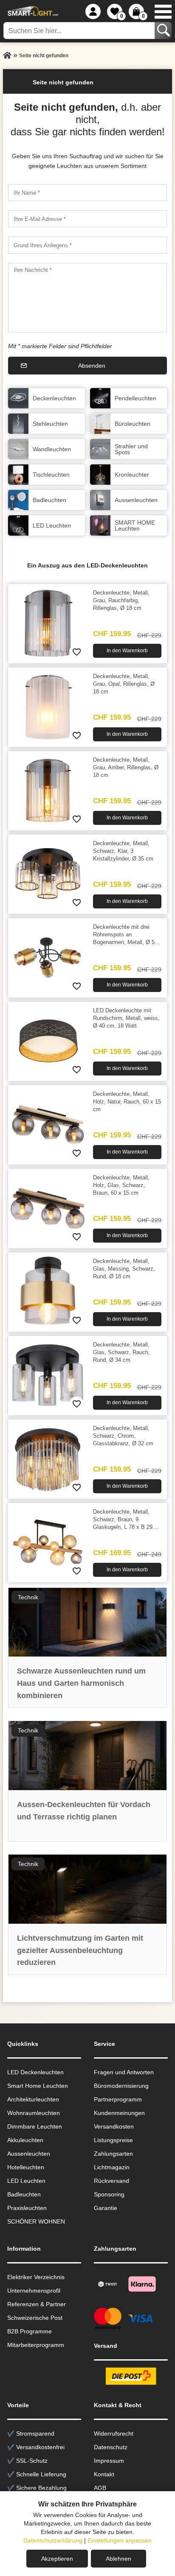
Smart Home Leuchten (38, 2086)
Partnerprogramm (118, 2099)
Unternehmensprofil (34, 2291)
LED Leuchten (26, 2181)
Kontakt (104, 2474)
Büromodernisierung (121, 2086)
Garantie (106, 2208)
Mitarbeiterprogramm (36, 2345)
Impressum (109, 2461)
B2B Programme (30, 2331)
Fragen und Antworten (124, 2072)
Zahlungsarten (113, 2154)
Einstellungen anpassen (120, 2540)
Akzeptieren (57, 2559)
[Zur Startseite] (7, 56)
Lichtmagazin (112, 2167)
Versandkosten (114, 2126)
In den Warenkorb (127, 651)
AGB (100, 2488)
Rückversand (111, 2181)
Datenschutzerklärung (53, 2540)
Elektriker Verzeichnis (36, 2277)
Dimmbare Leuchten (35, 2126)
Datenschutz (111, 2447)
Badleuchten (24, 2194)
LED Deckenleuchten (35, 2072)
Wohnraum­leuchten (34, 2113)
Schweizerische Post (35, 2318)
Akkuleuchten (25, 2140)
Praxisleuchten (27, 2208)
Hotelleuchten (26, 2167)
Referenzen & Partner (37, 2304)
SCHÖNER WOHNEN (36, 2221)
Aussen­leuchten (29, 2154)
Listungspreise (113, 2140)
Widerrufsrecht (114, 2434)
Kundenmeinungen (119, 2113)
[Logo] (32, 11)
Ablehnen (119, 2559)
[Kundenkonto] (93, 11)
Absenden (92, 366)
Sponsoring (109, 2194)
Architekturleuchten (33, 2099)
